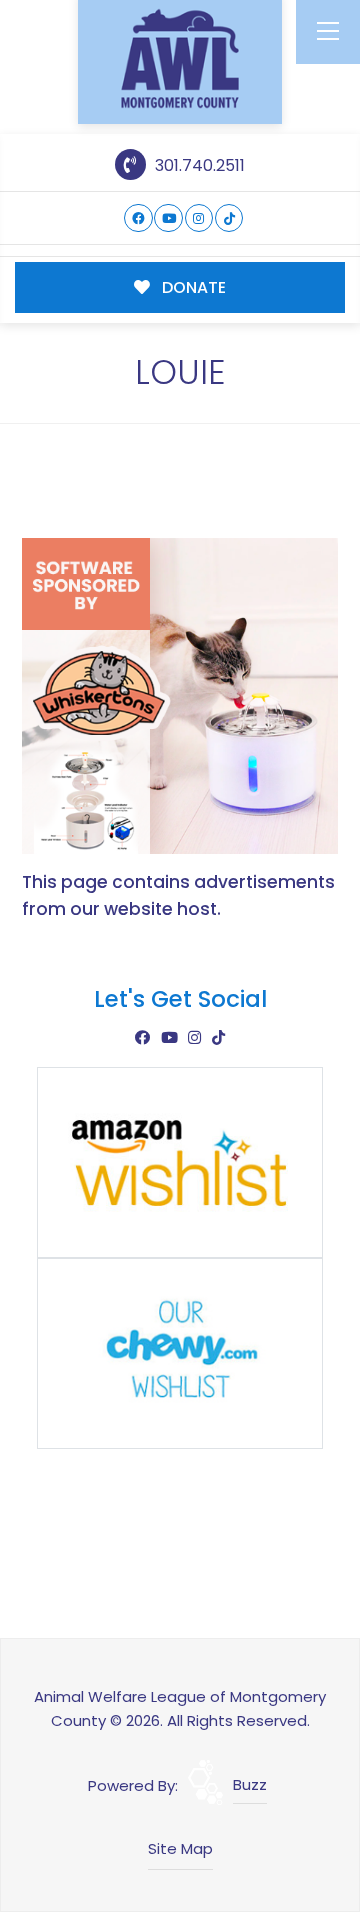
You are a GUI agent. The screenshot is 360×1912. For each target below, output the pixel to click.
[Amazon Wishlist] (180, 1161)
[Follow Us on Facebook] (138, 218)
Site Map (180, 1848)
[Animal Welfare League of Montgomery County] (180, 58)
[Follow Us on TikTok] (229, 218)
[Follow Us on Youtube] (168, 218)
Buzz (250, 1784)
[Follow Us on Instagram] (199, 218)
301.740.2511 (197, 165)
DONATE (192, 287)
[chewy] (180, 1352)
